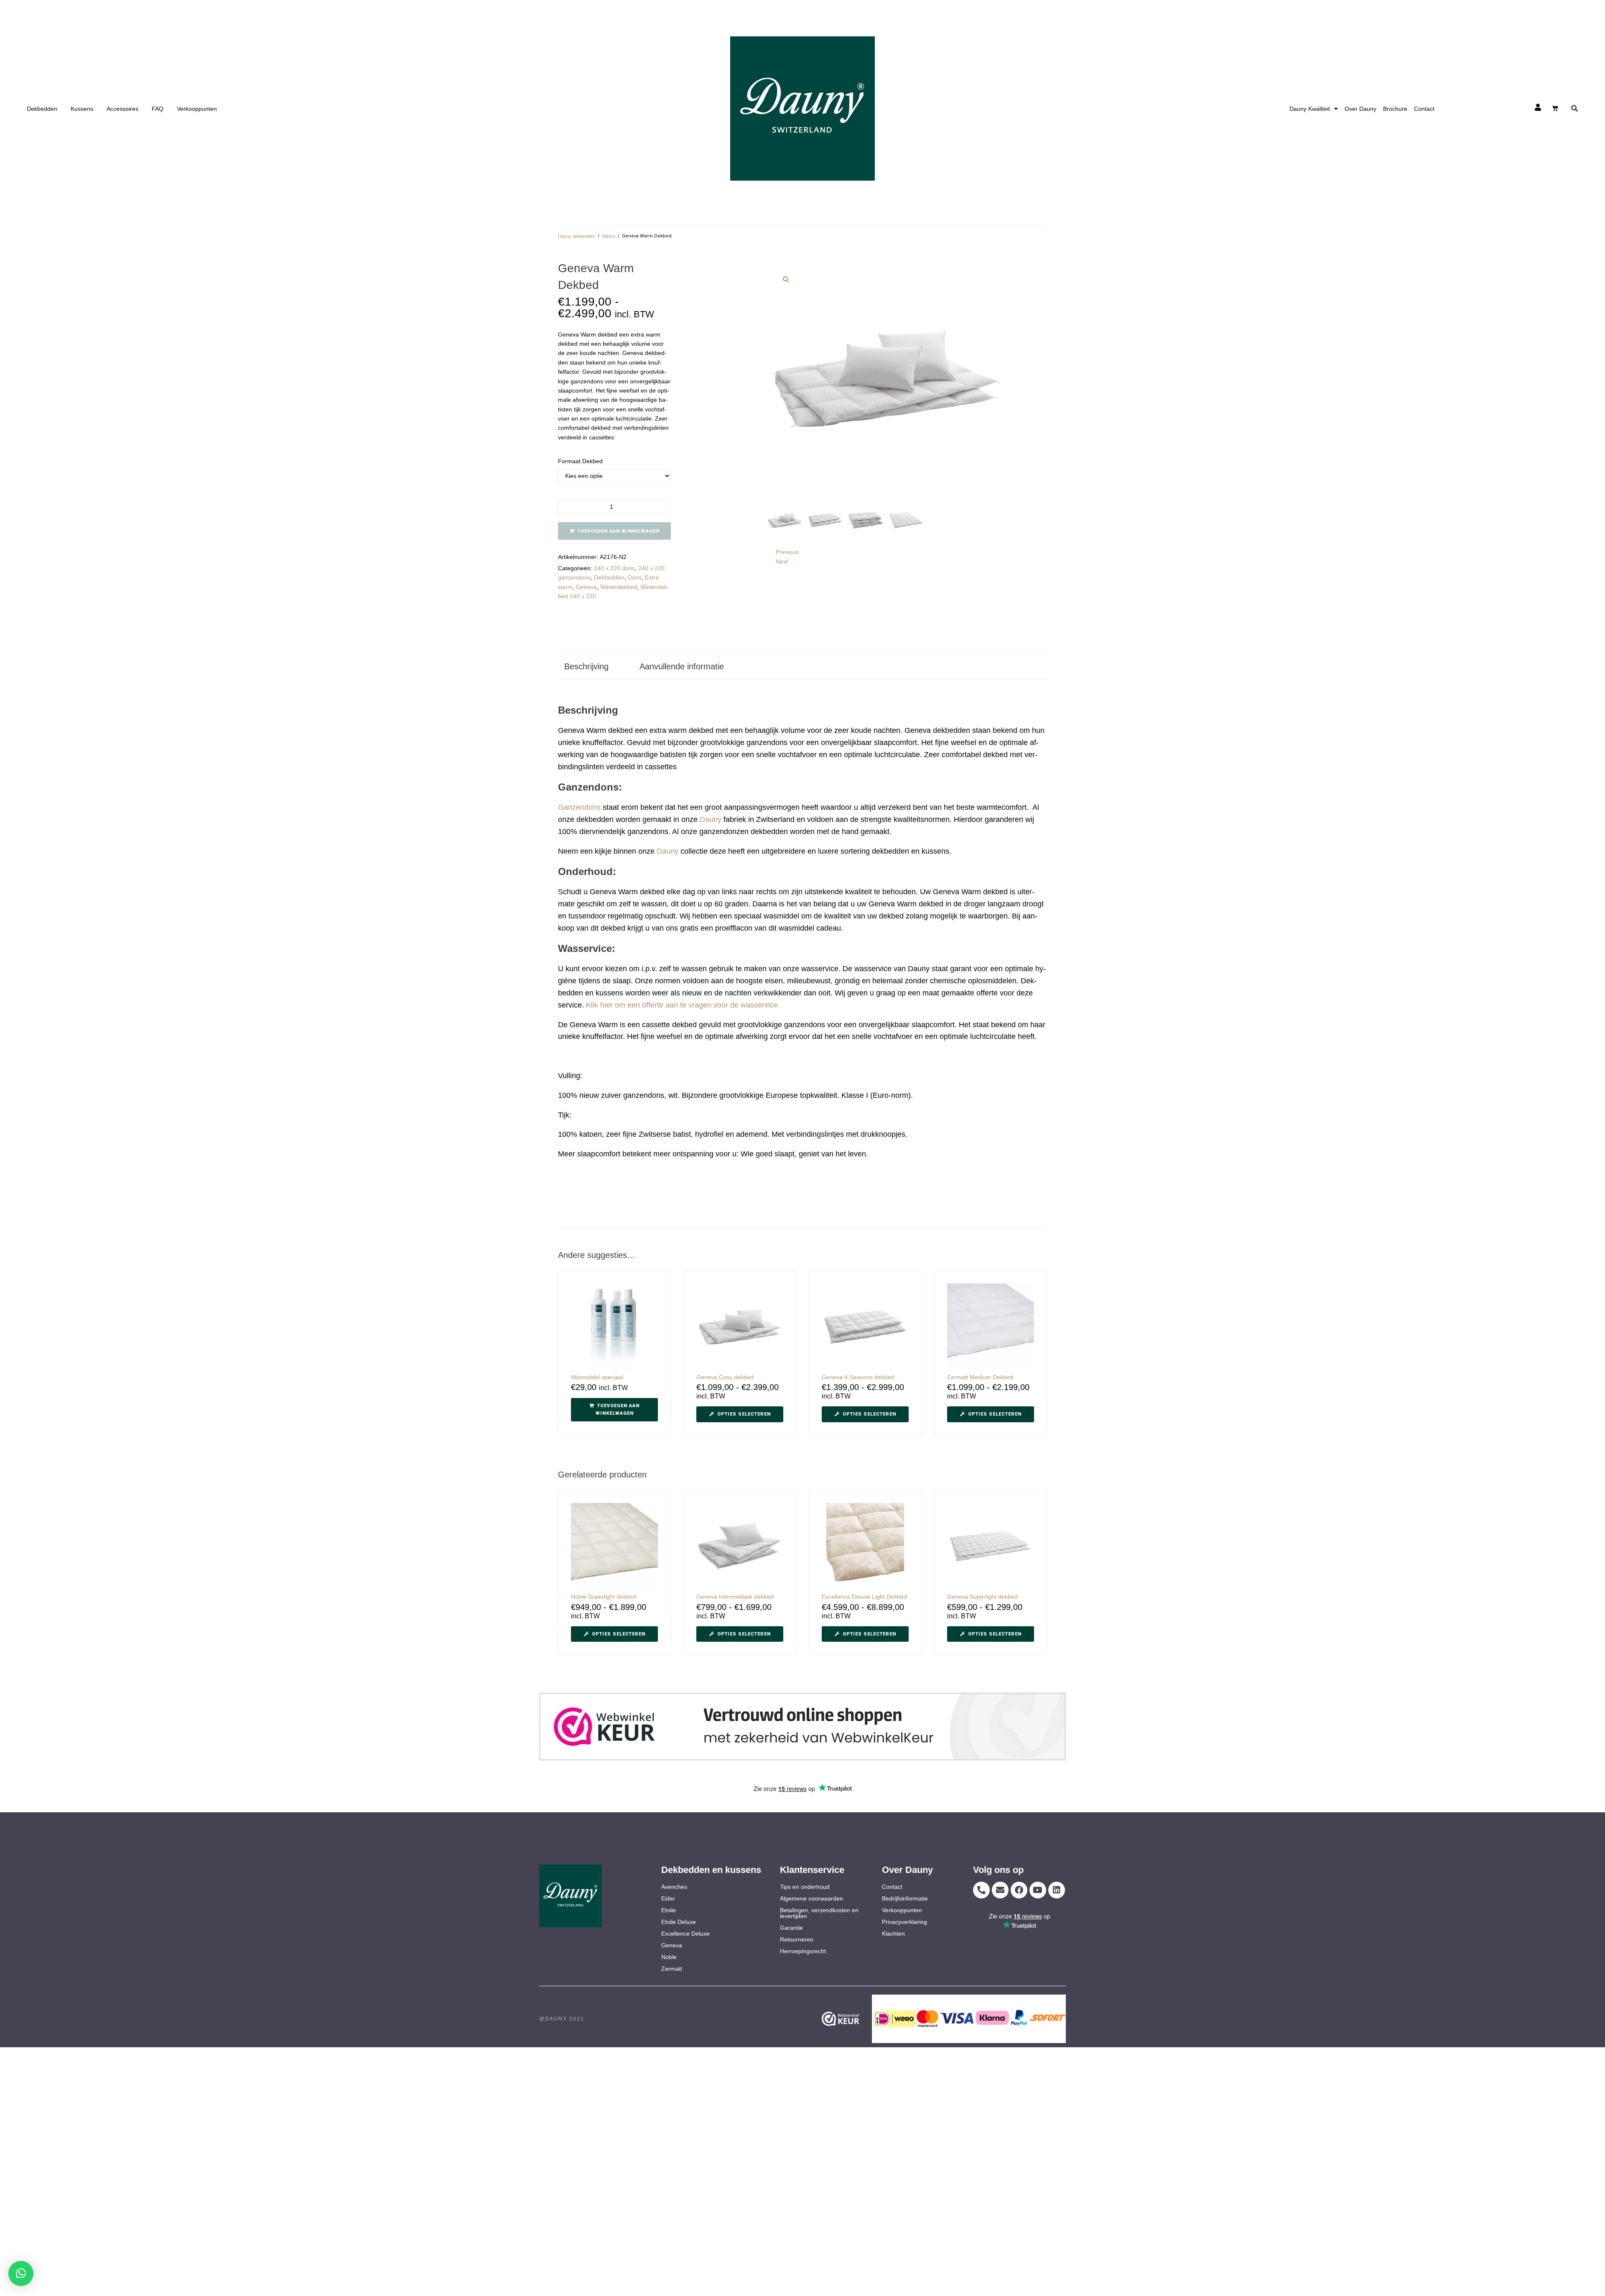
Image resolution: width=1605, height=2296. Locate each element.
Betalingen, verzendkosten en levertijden (819, 1913)
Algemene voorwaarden (811, 1898)
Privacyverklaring (904, 1922)
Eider (668, 1898)
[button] (1575, 108)
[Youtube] (1038, 1890)
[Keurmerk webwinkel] (802, 1727)
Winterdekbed (619, 587)
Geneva (586, 587)
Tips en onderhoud (805, 1887)
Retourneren (797, 1939)
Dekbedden (42, 109)
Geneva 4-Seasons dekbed (858, 1377)
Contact (1424, 109)
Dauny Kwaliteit (1310, 109)
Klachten (893, 1934)
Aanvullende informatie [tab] (682, 666)
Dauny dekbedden (577, 236)
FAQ (158, 109)
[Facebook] (1019, 1890)
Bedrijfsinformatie (905, 1898)
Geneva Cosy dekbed (725, 1377)
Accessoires (122, 109)
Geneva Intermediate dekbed (735, 1597)
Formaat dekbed (580, 461)
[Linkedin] (1057, 1890)
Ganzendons (579, 807)
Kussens (82, 109)
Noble (669, 1957)
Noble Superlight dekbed (604, 1597)
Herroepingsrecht (803, 1951)
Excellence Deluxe (685, 1934)
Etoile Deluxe (679, 1922)
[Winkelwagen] (1555, 108)
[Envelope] (1000, 1890)
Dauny (711, 819)
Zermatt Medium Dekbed (980, 1377)
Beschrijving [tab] (586, 666)
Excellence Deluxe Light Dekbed (864, 1597)
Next (782, 561)
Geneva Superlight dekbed (982, 1597)
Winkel (609, 236)
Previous (787, 552)
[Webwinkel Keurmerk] (853, 2019)
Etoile (669, 1910)
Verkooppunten (197, 109)
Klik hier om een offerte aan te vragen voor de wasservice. (683, 1005)
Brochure (1395, 109)
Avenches (674, 1887)
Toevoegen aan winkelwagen (619, 531)
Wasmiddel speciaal (597, 1377)
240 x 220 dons (614, 568)
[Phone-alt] (981, 1890)
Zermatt (672, 1969)
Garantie (791, 1928)
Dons (635, 577)
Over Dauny (1360, 109)
